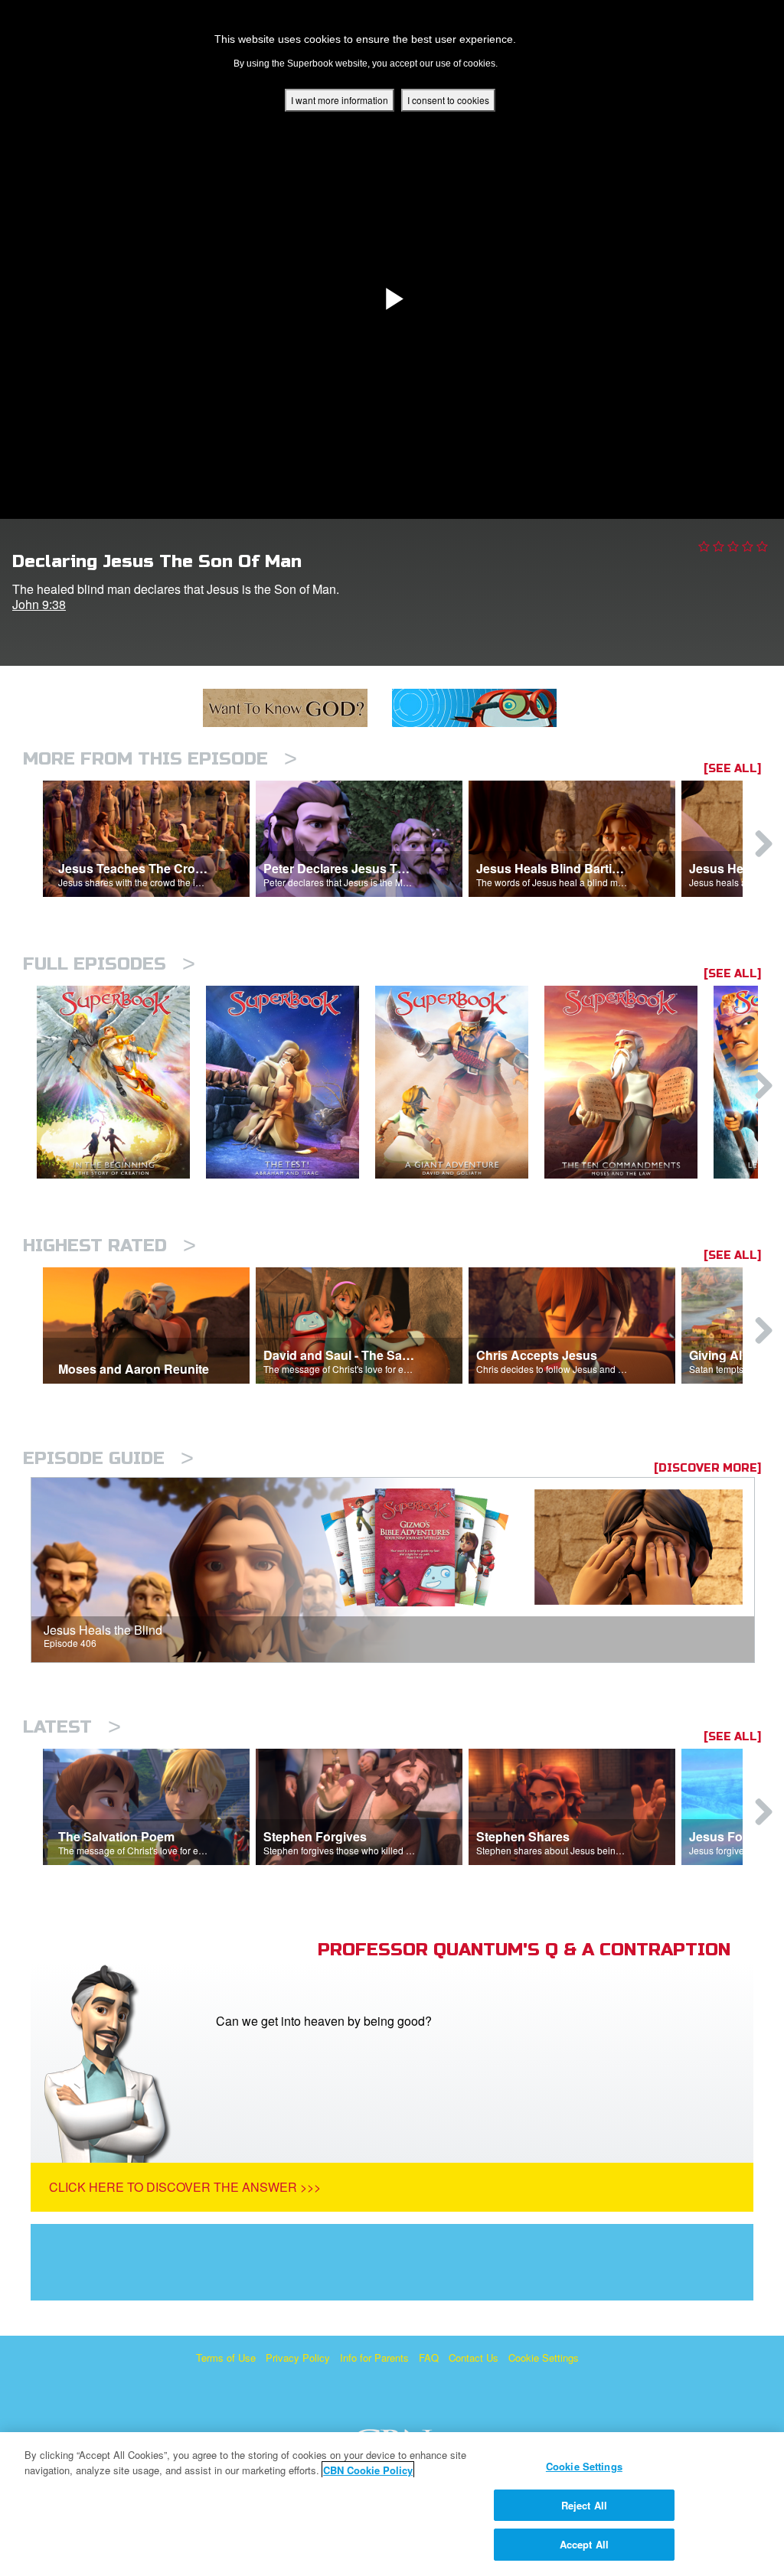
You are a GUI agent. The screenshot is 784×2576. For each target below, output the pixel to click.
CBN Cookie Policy (368, 2470)
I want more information (340, 100)
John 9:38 (39, 604)
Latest (72, 1727)
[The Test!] (291, 1083)
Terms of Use (226, 2358)
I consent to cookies (448, 100)
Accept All (584, 2544)
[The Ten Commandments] (629, 1083)
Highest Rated (109, 1246)
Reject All (584, 2505)
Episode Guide (108, 1458)
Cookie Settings (544, 2358)
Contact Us (474, 2358)
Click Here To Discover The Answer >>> (185, 2187)
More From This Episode (160, 759)
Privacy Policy (298, 2358)
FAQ (429, 2358)
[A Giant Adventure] (460, 1083)
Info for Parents (374, 2358)
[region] (392, 2504)
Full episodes (109, 964)
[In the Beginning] (121, 1083)
